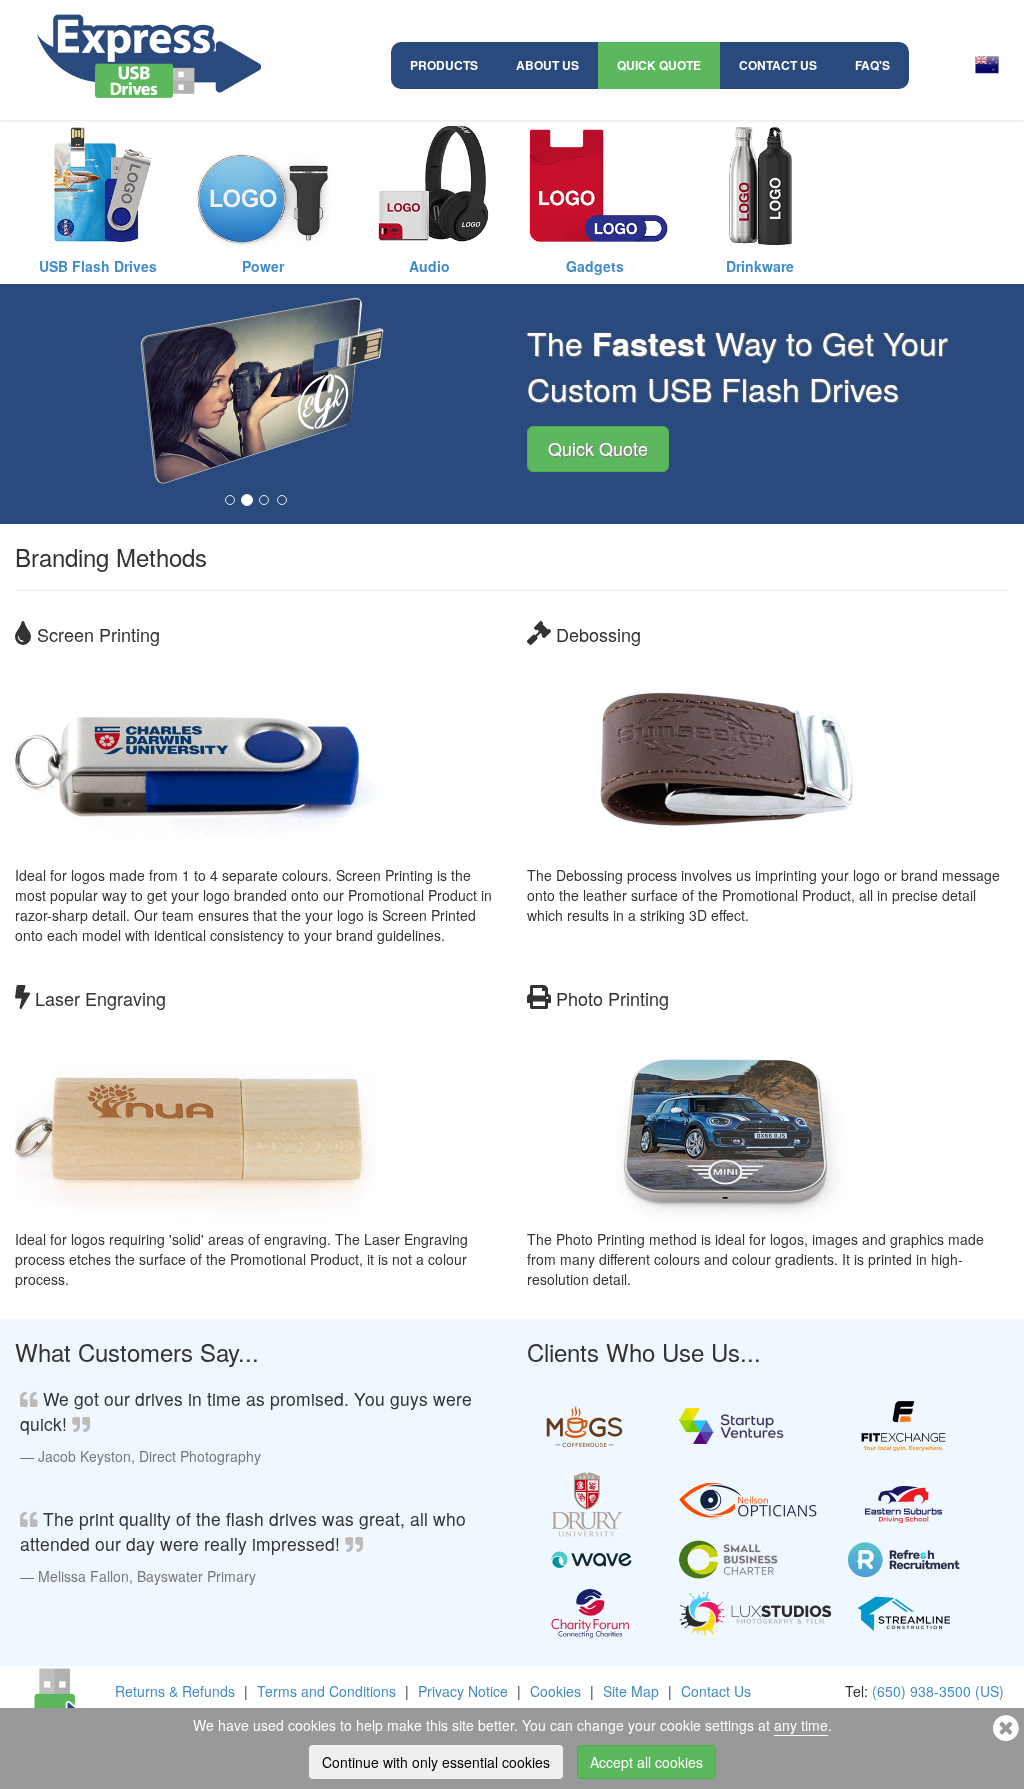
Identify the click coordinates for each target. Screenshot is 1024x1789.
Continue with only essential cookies (436, 1762)
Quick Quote (659, 65)
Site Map (631, 1691)
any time (801, 1725)
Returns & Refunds (175, 1691)
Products (444, 65)
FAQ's (872, 65)
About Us (547, 65)
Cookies (555, 1691)
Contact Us (778, 65)
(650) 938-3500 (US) (938, 1691)
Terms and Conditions (326, 1691)
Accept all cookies (646, 1762)
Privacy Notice (463, 1691)
